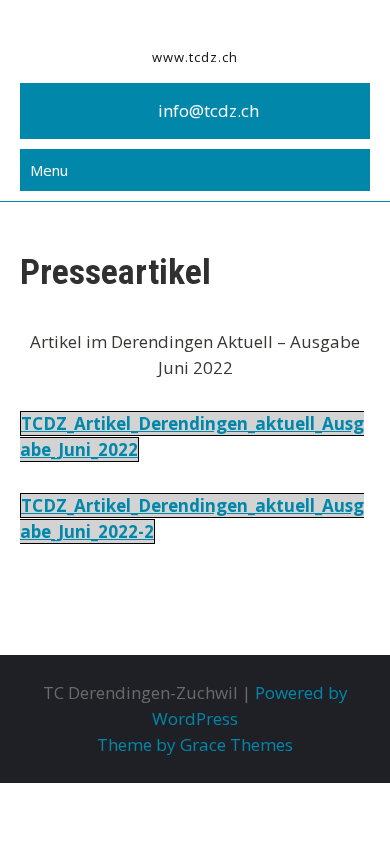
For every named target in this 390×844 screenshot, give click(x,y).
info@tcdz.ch (208, 110)
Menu (49, 170)
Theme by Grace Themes (195, 744)
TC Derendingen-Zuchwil (195, 25)
